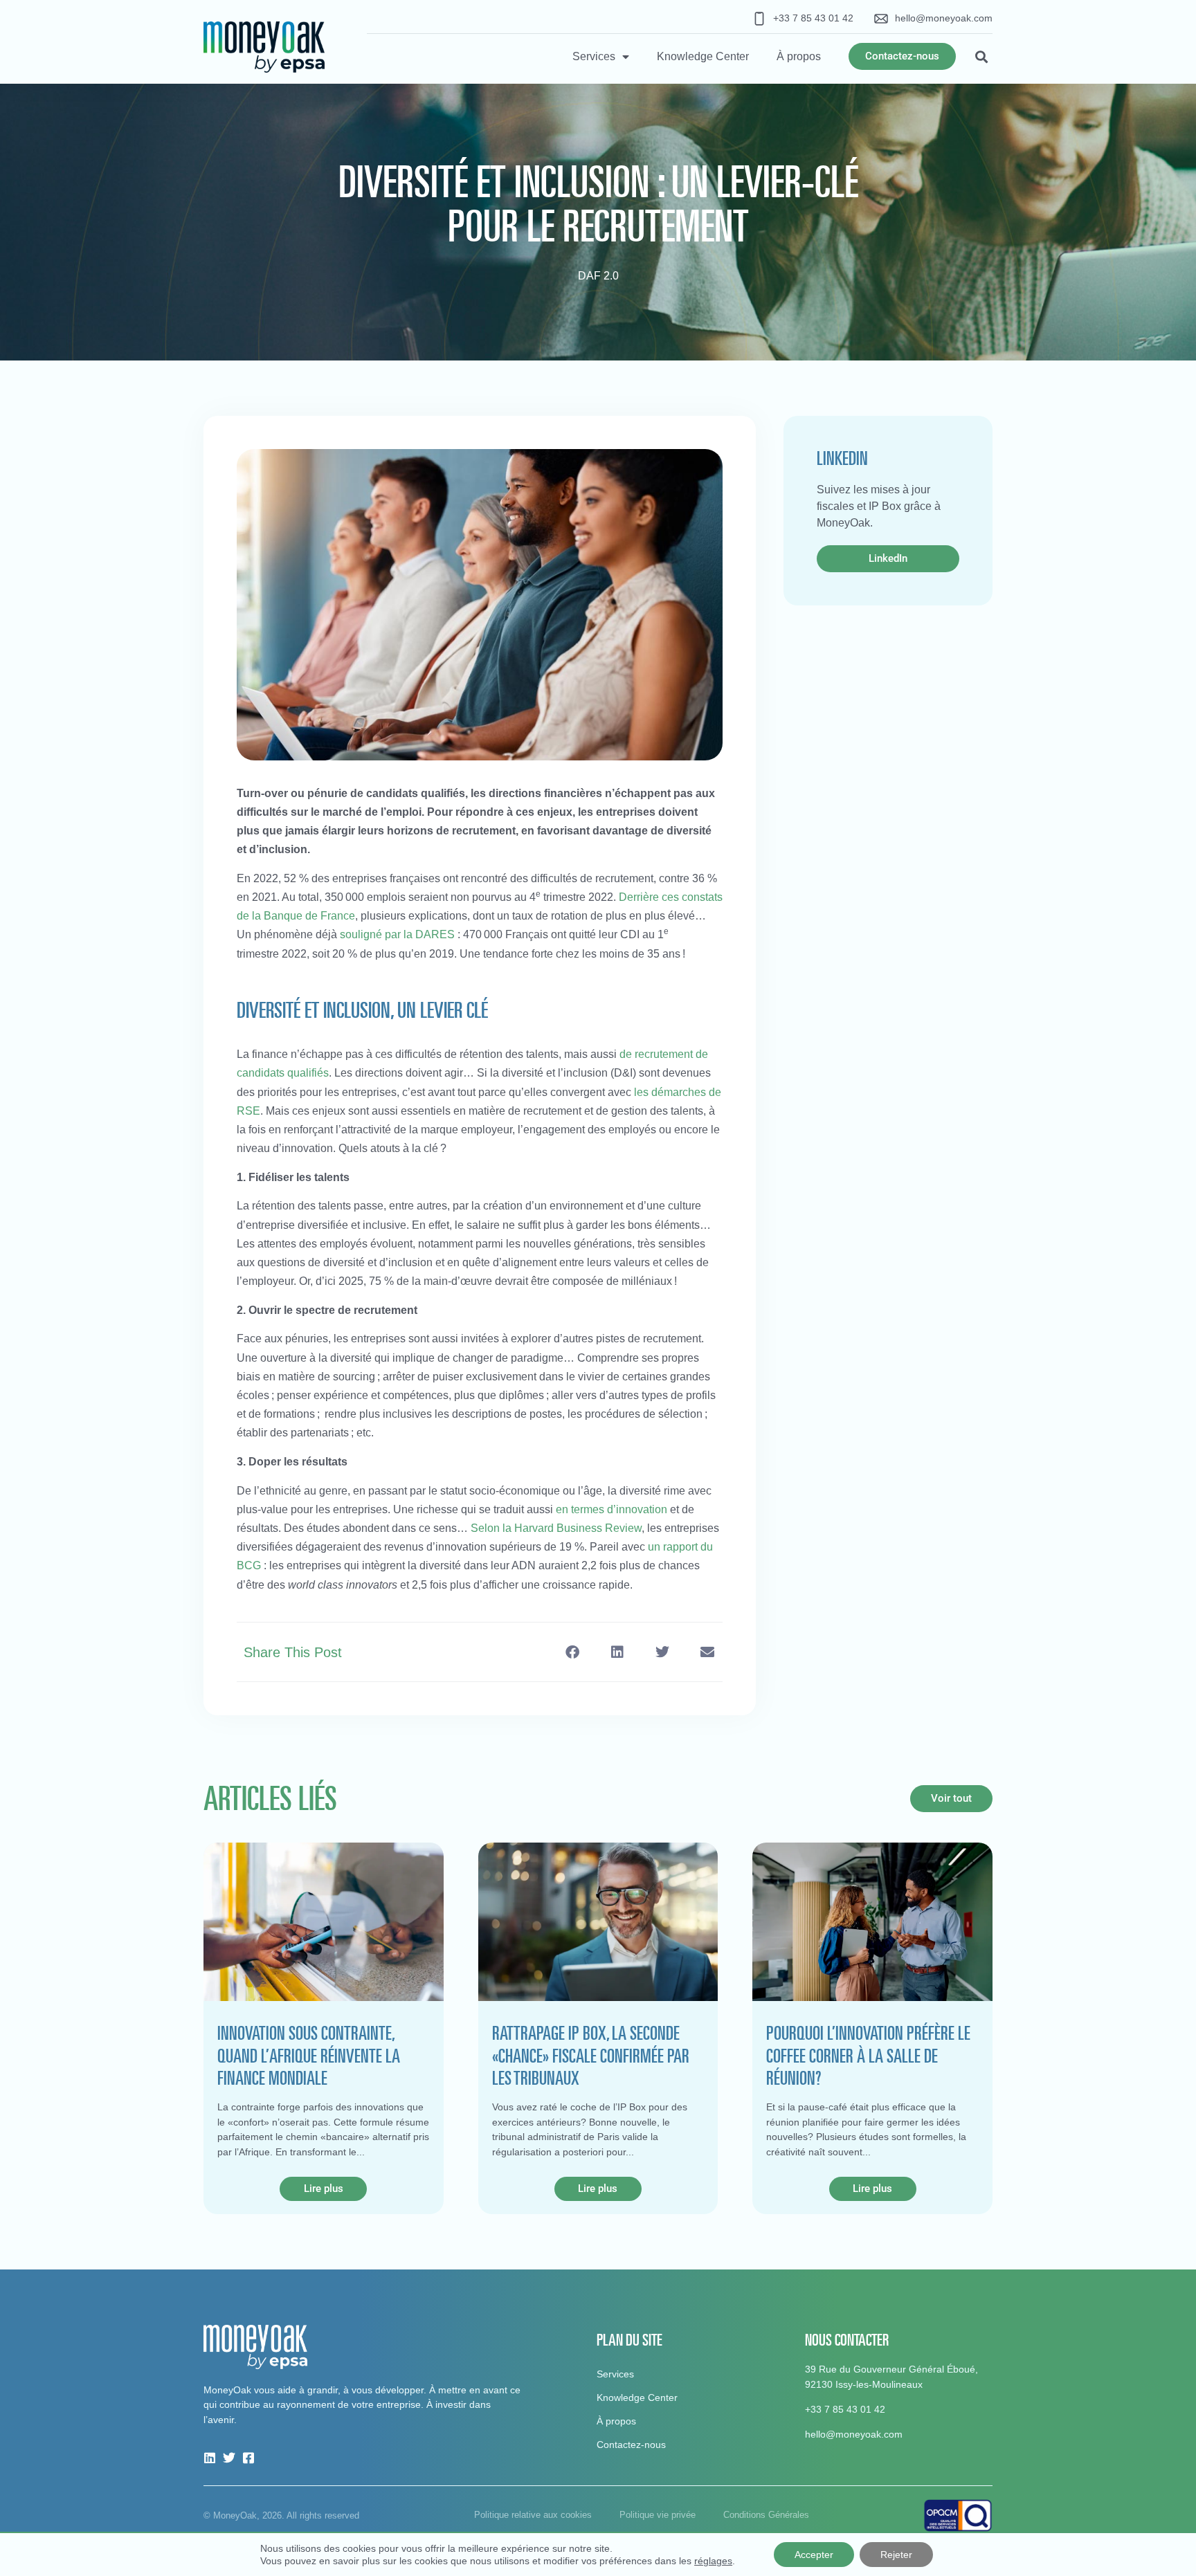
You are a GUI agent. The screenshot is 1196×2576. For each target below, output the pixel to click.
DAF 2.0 (598, 276)
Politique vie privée (658, 2515)
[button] (981, 56)
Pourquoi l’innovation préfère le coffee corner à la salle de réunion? (868, 2055)
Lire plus (324, 2189)
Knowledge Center (703, 56)
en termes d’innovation (611, 1509)
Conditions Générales (766, 2515)
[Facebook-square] (248, 2458)
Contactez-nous (631, 2445)
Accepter (814, 2555)
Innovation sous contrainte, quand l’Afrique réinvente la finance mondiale (309, 2055)
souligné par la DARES (397, 934)
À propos (799, 56)
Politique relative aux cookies (533, 2515)
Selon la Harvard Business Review (556, 1528)
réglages (713, 2561)
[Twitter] (229, 2458)
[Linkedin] (210, 2458)
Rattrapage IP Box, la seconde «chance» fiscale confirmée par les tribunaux (591, 2055)
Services (594, 56)
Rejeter (896, 2555)
